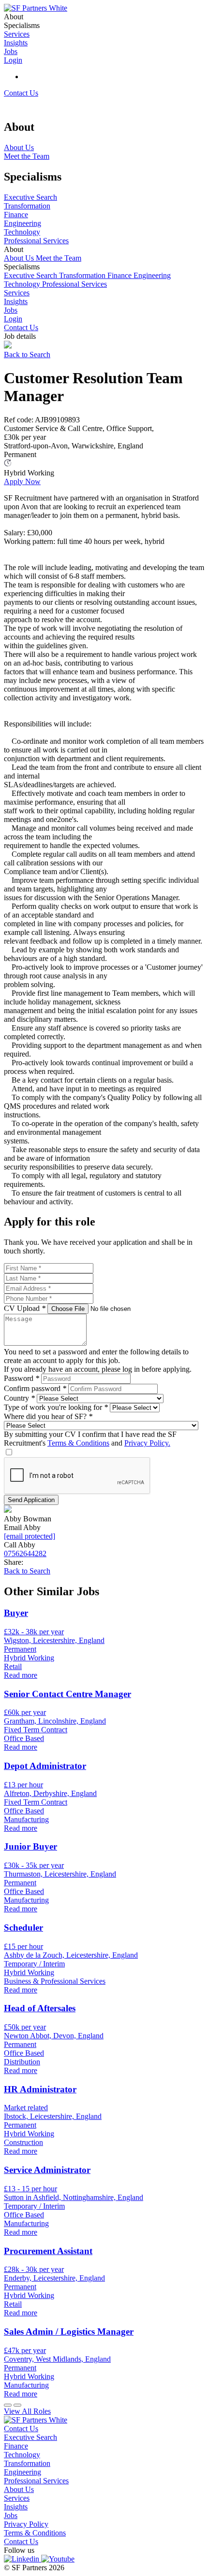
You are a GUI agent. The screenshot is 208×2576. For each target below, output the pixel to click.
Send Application (31, 1500)
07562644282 (25, 1553)
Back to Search (27, 355)
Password (22, 1378)
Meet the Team (59, 258)
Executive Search (31, 275)
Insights (16, 301)
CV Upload (25, 1308)
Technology (23, 284)
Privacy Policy (26, 2524)
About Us (20, 258)
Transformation (83, 275)
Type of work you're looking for (56, 1407)
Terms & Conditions (78, 1443)
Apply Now (22, 481)
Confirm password (35, 1388)
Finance (120, 275)
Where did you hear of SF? (48, 1416)
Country (19, 1398)
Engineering (152, 275)
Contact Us (21, 93)
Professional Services (74, 284)
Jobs (11, 310)
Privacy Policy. (147, 1443)
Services (17, 293)
